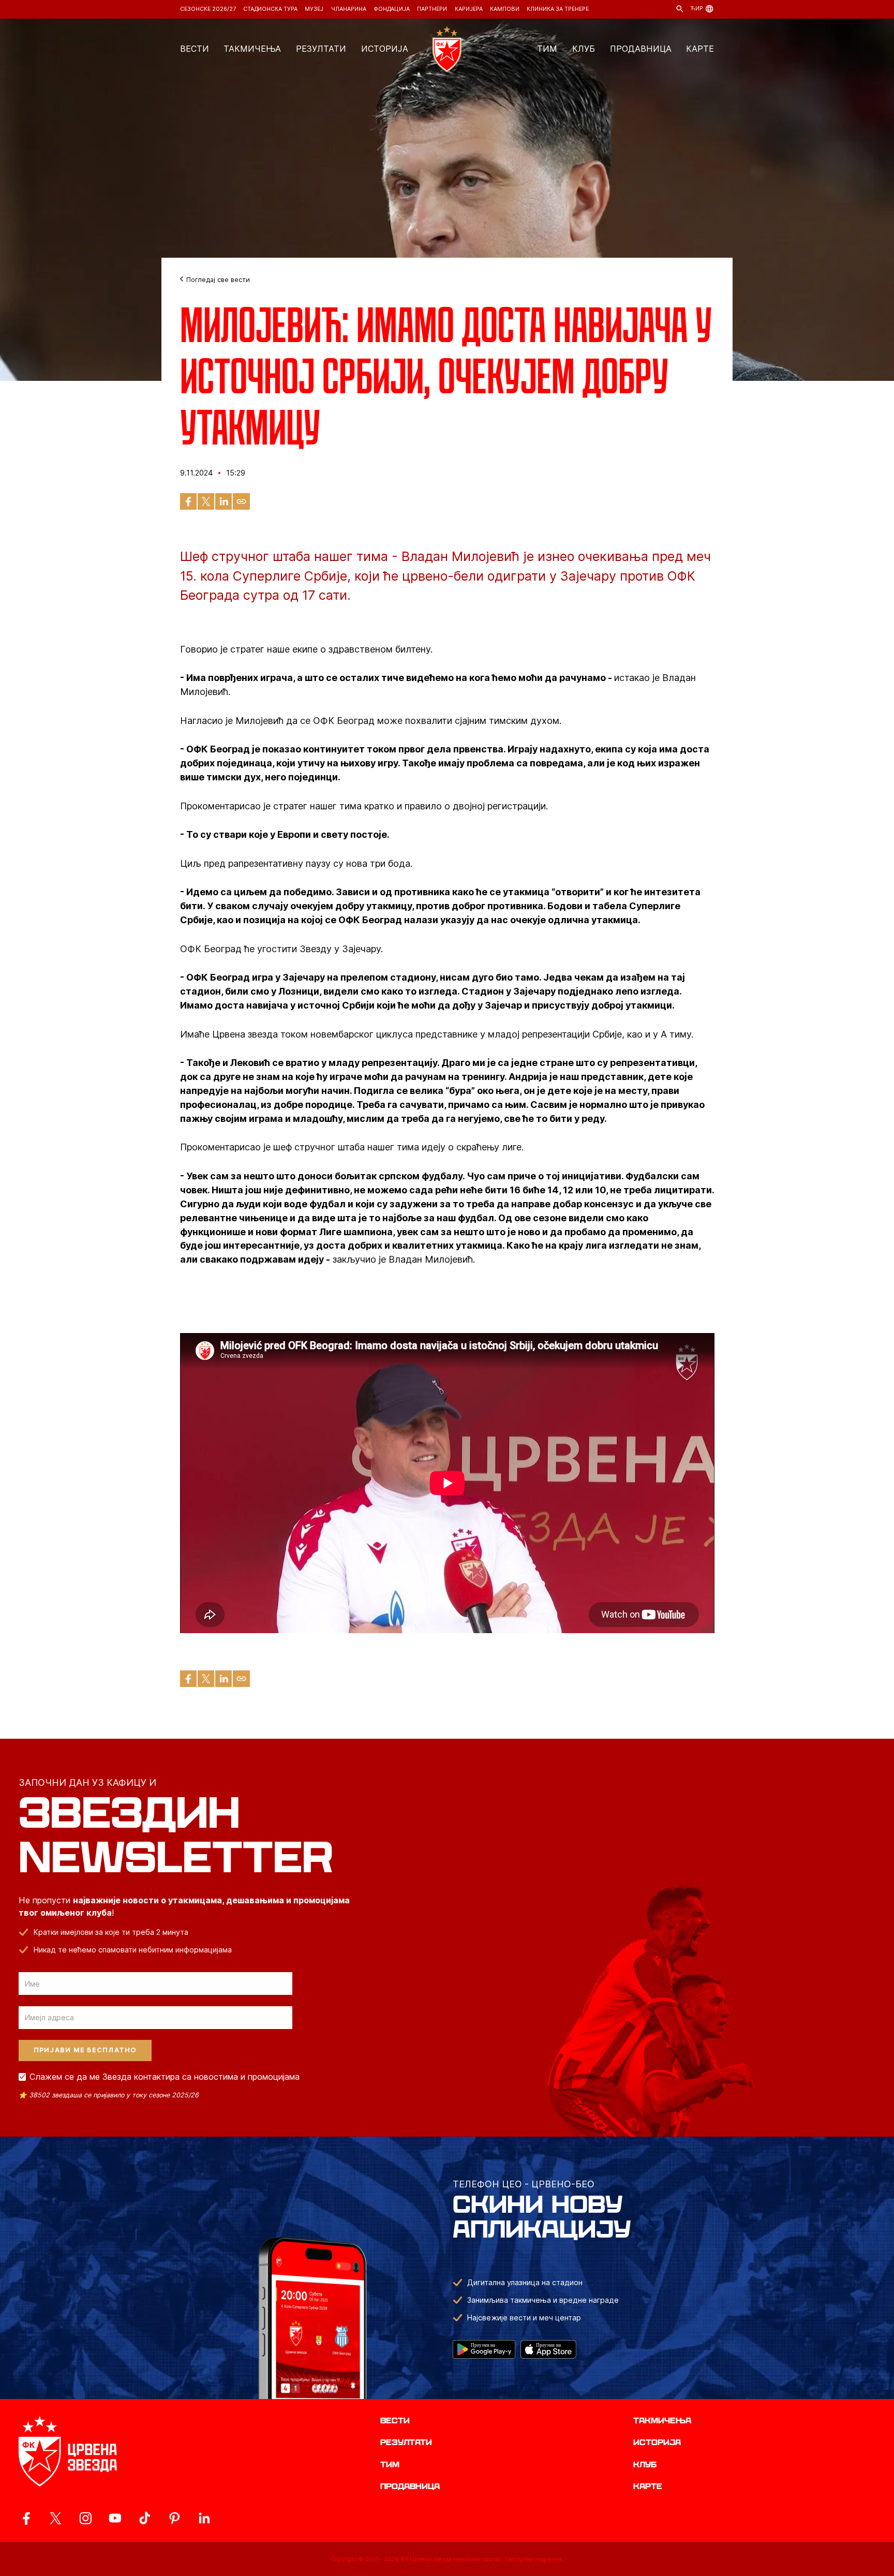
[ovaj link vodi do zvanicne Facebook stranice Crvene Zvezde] (26, 2518)
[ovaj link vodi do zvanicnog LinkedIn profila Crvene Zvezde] (204, 2518)
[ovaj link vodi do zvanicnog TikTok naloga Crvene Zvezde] (145, 2518)
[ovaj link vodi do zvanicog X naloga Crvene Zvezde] (56, 2518)
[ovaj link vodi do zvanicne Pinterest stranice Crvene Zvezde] (175, 2518)
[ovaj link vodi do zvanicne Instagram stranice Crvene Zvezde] (86, 2518)
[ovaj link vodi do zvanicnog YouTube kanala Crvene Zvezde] (115, 2518)
